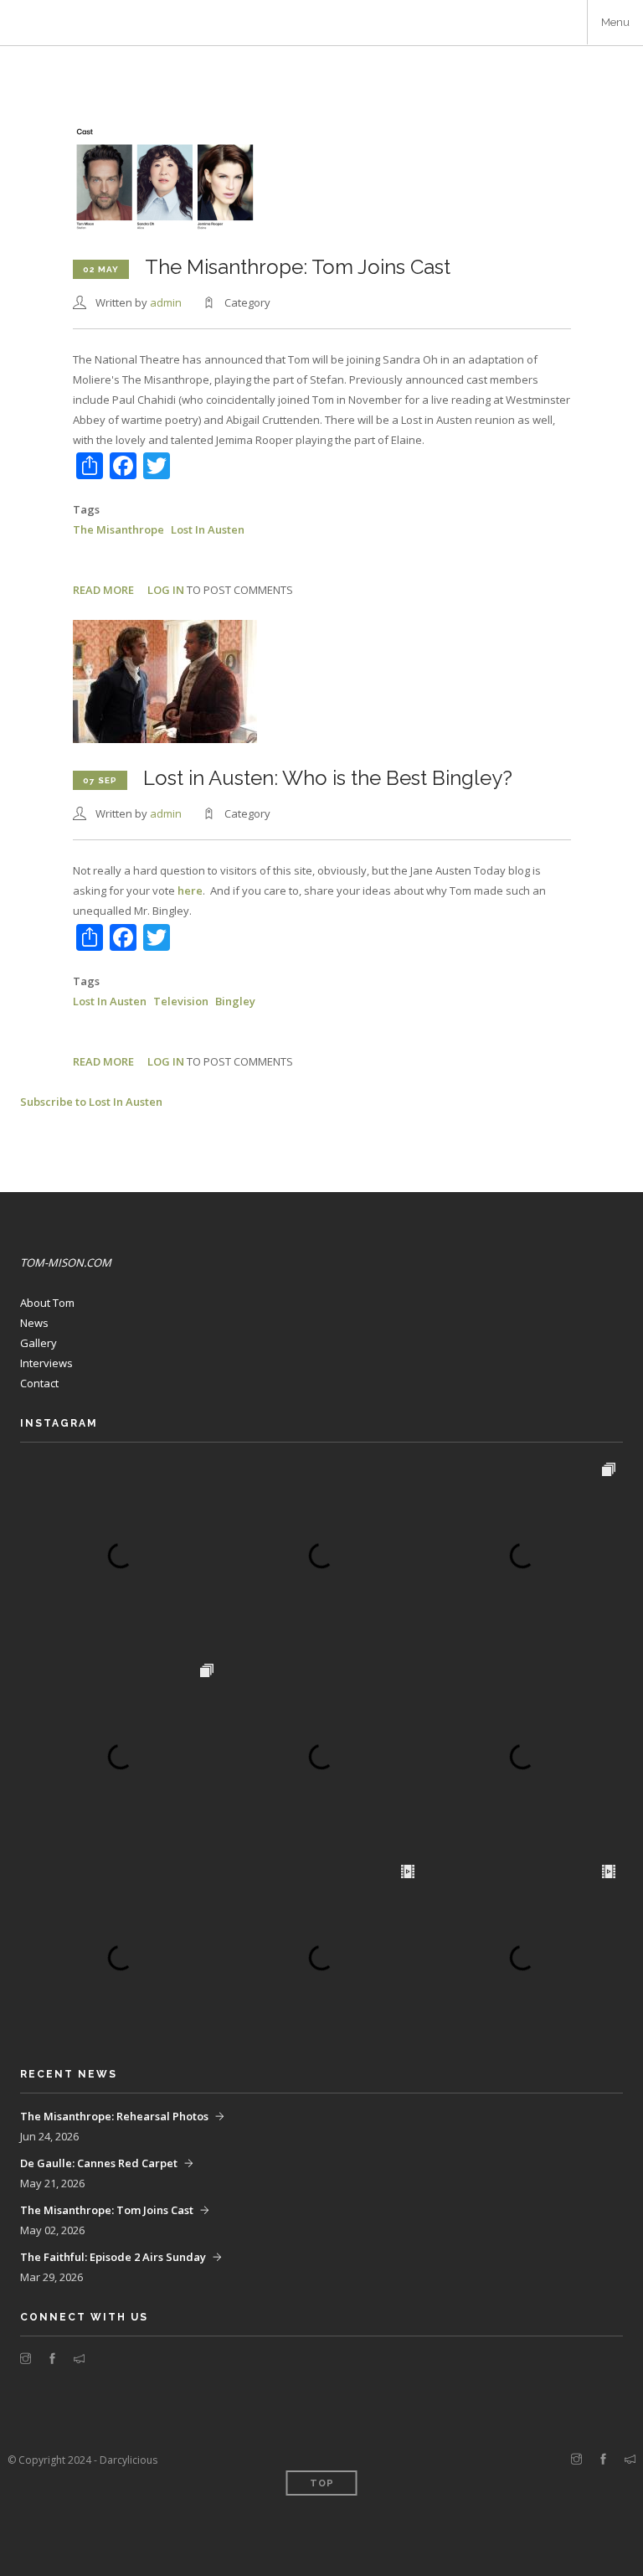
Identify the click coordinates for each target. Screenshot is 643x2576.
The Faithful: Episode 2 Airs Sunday (113, 2257)
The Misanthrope (118, 529)
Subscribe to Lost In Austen (91, 1102)
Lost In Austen (208, 529)
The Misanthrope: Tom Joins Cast (107, 2210)
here (190, 891)
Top (322, 2483)
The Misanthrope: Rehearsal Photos (114, 2116)
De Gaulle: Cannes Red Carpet (99, 2163)
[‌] (26, 2359)
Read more (103, 590)
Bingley (235, 1001)
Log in (166, 590)
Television (181, 1001)
